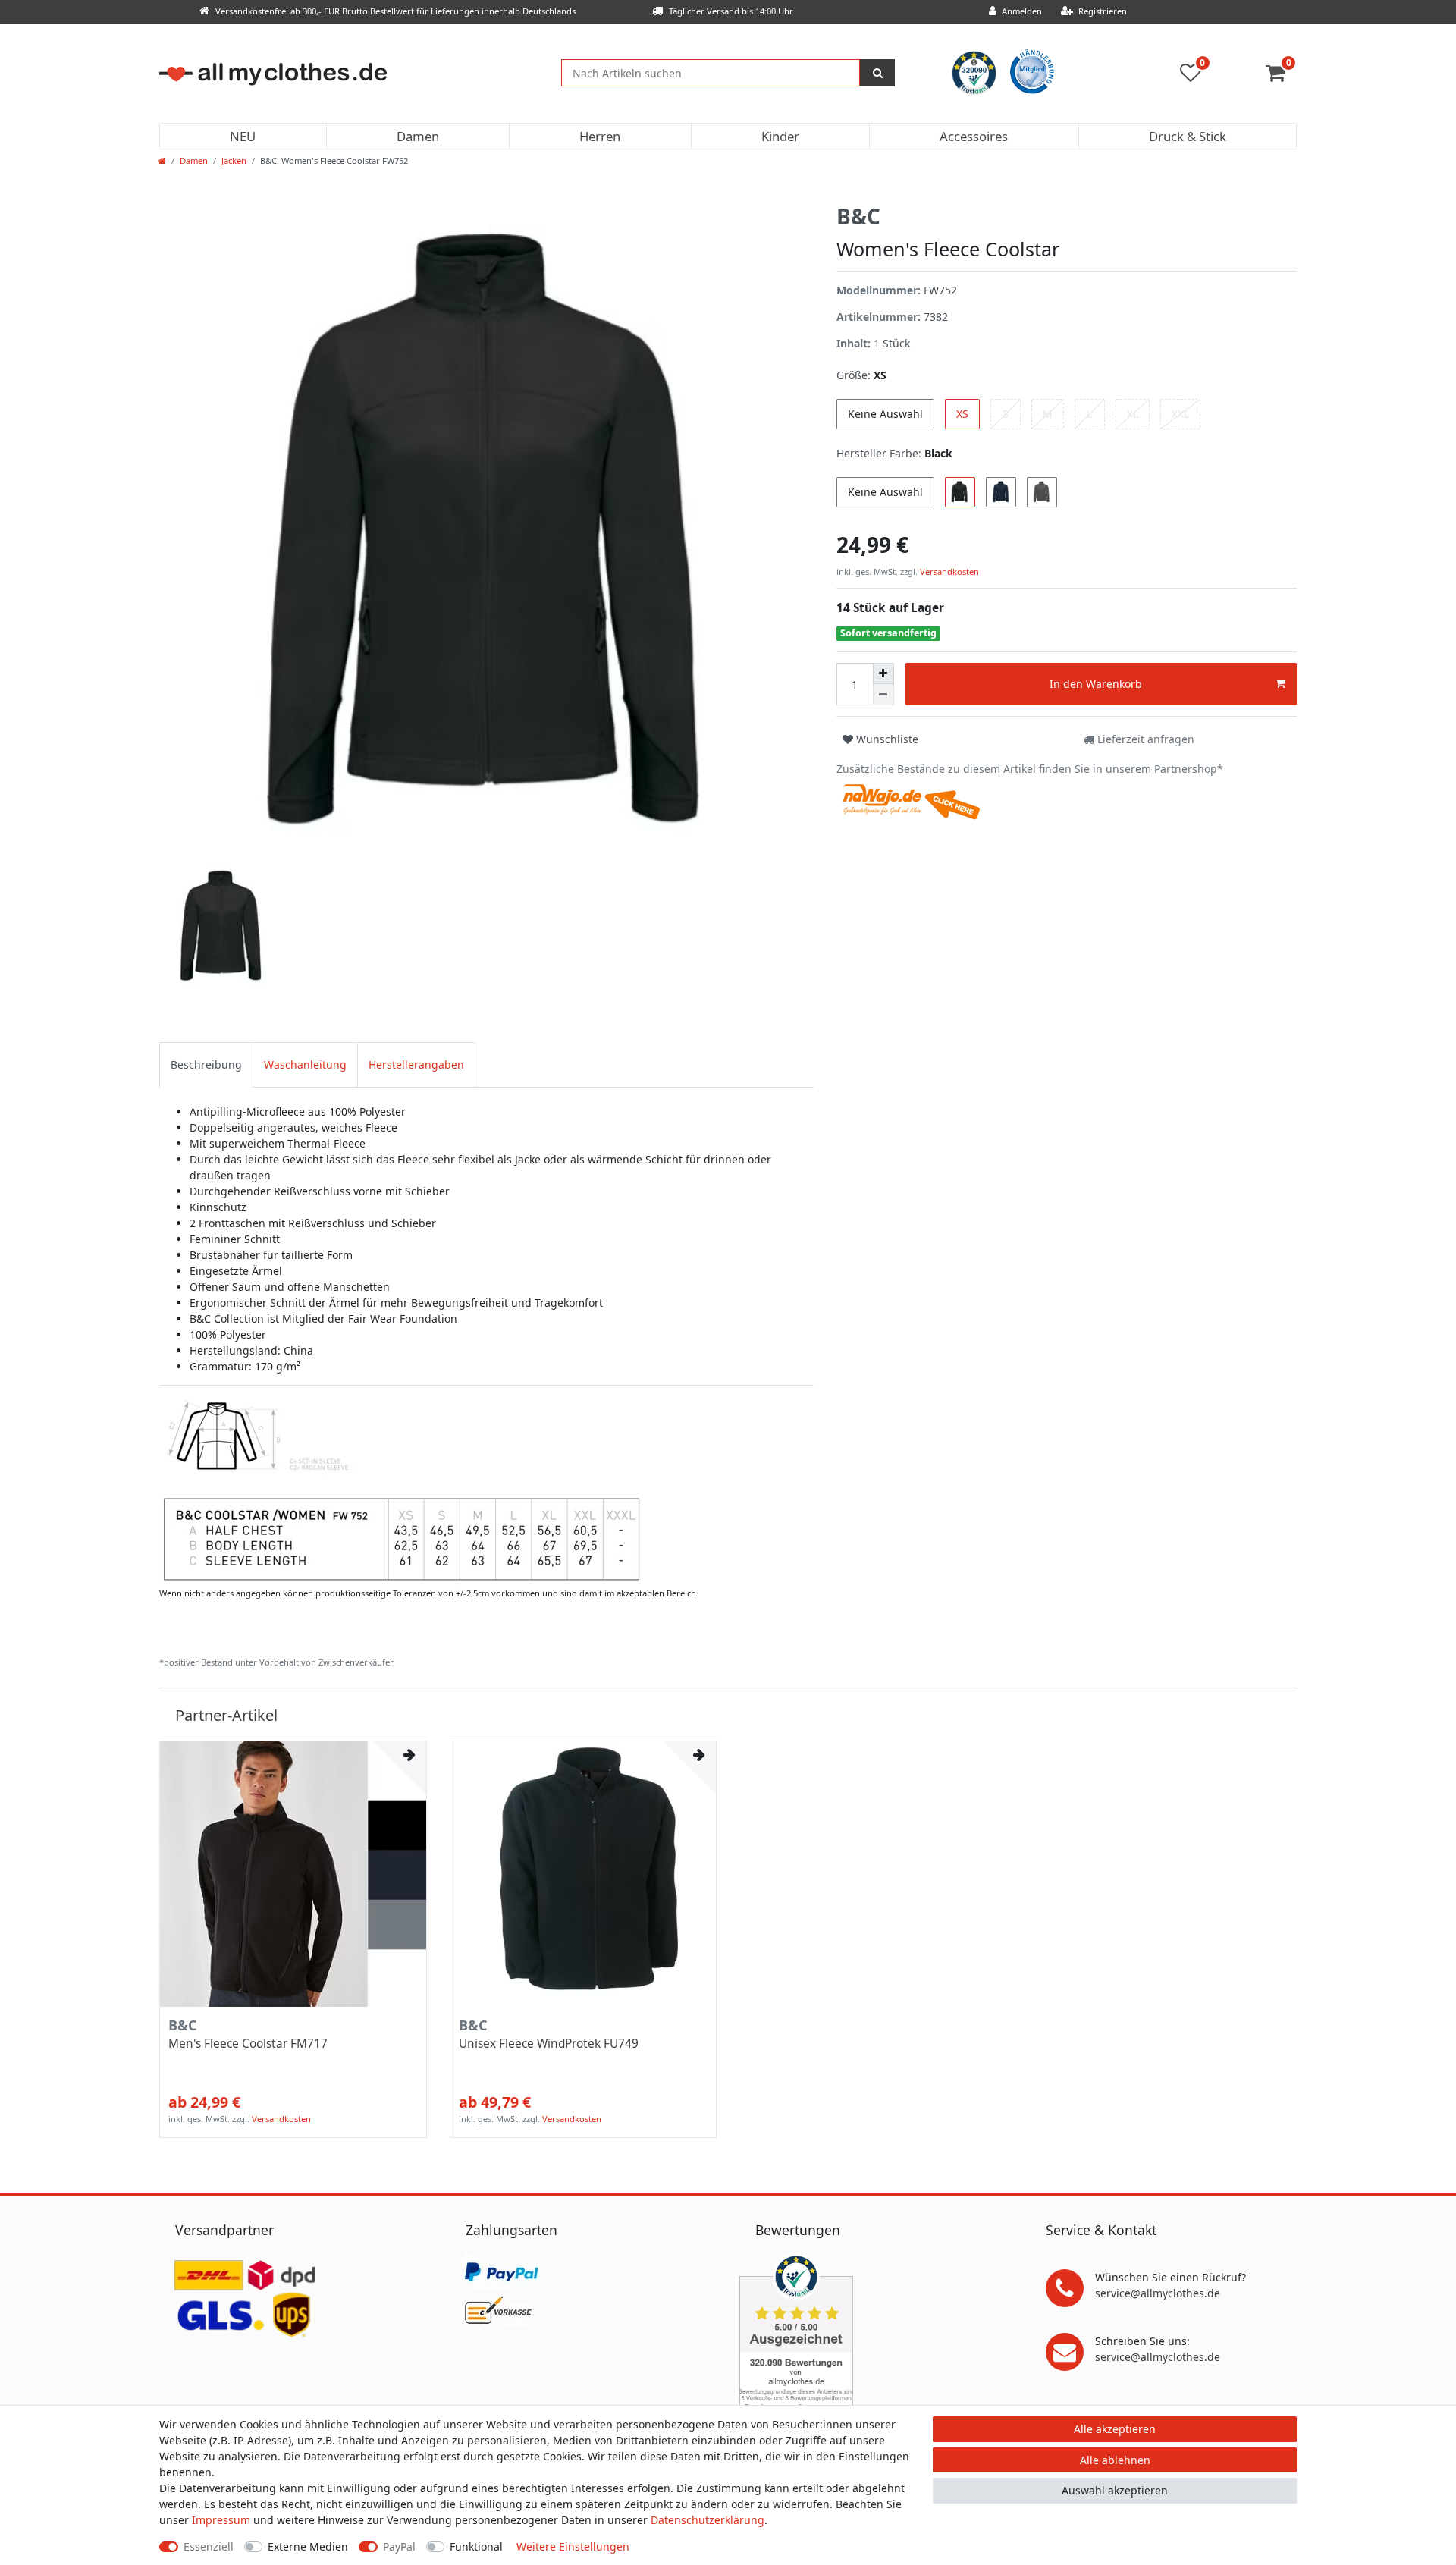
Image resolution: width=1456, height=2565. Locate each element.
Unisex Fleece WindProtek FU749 (549, 2044)
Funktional (476, 2546)
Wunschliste (886, 739)
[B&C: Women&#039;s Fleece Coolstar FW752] (402, 1488)
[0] (1281, 76)
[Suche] (877, 73)
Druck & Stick (1188, 136)
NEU (243, 136)
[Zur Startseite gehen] (162, 160)
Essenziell (209, 2546)
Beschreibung (206, 1064)
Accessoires (974, 136)
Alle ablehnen (1115, 2460)
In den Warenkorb (1096, 684)
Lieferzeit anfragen (1144, 739)
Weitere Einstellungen (573, 2546)
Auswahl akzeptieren (1115, 2490)
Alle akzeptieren (1115, 2429)
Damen (418, 136)
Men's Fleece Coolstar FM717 (248, 2044)
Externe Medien (308, 2546)
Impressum (221, 2520)
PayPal (399, 2546)
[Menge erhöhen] (883, 673)
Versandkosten (948, 571)
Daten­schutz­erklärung (708, 2520)
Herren (600, 136)
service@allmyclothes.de (1158, 2293)
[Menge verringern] (883, 695)
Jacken (234, 160)
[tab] (206, 1064)
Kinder (780, 136)
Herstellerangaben (416, 1064)
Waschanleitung (305, 1064)
